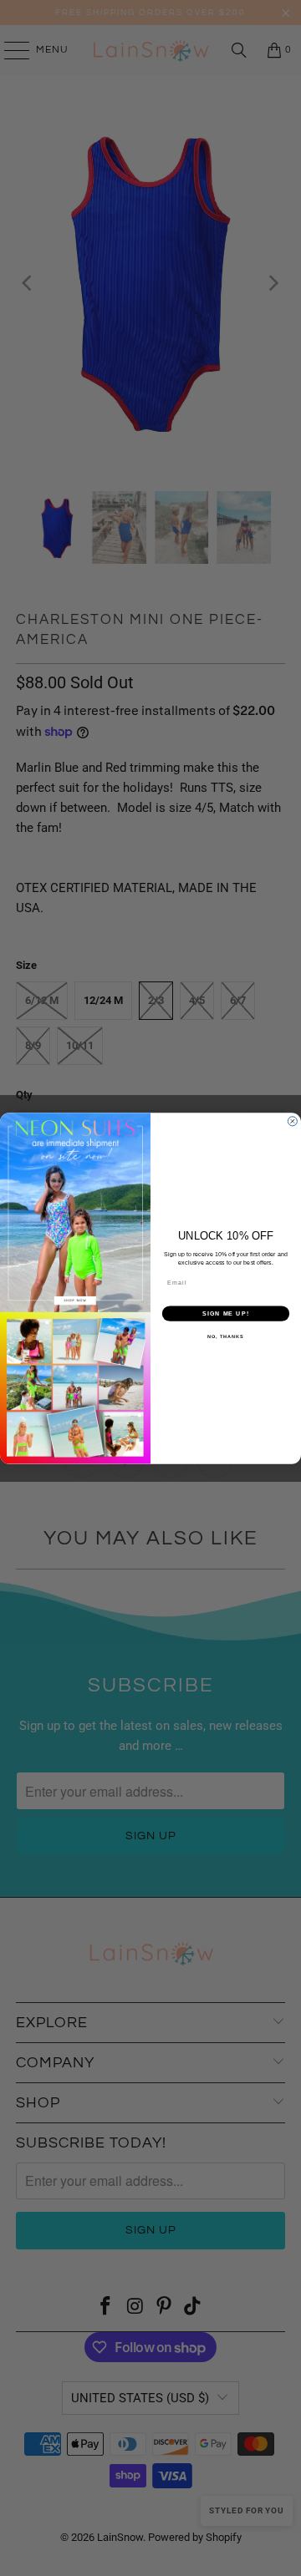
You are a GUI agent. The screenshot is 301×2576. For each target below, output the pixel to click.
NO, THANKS (226, 1336)
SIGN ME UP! (226, 1313)
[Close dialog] (292, 1121)
